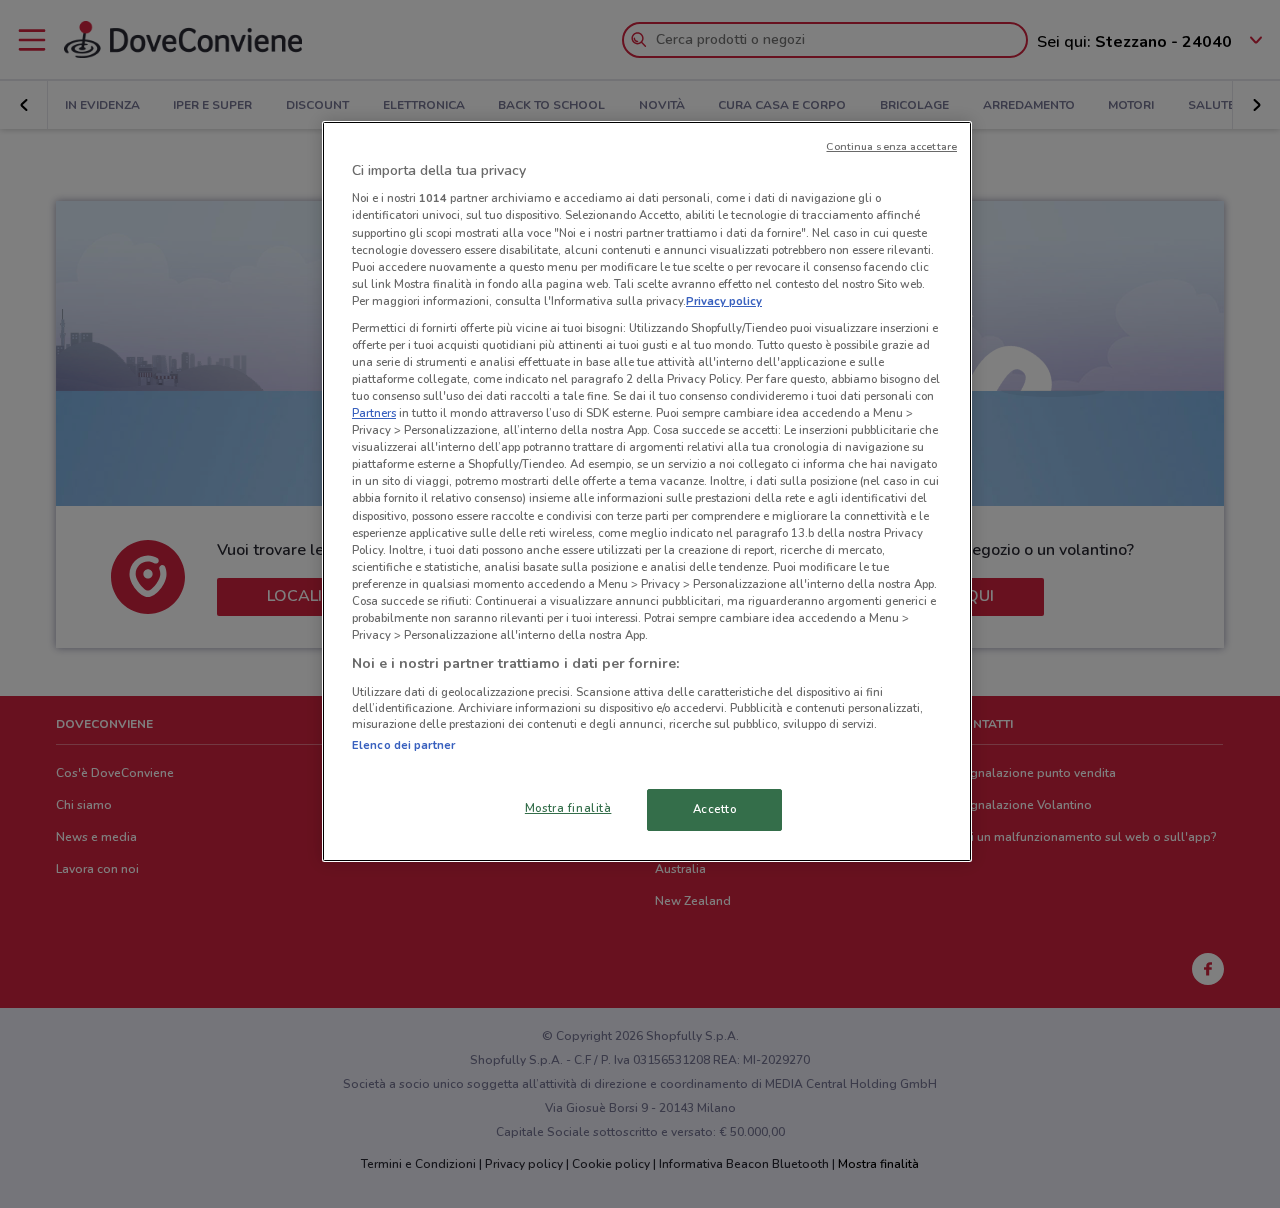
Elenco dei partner (403, 745)
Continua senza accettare (891, 146)
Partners (374, 413)
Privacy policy (724, 301)
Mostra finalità (568, 808)
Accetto (715, 809)
